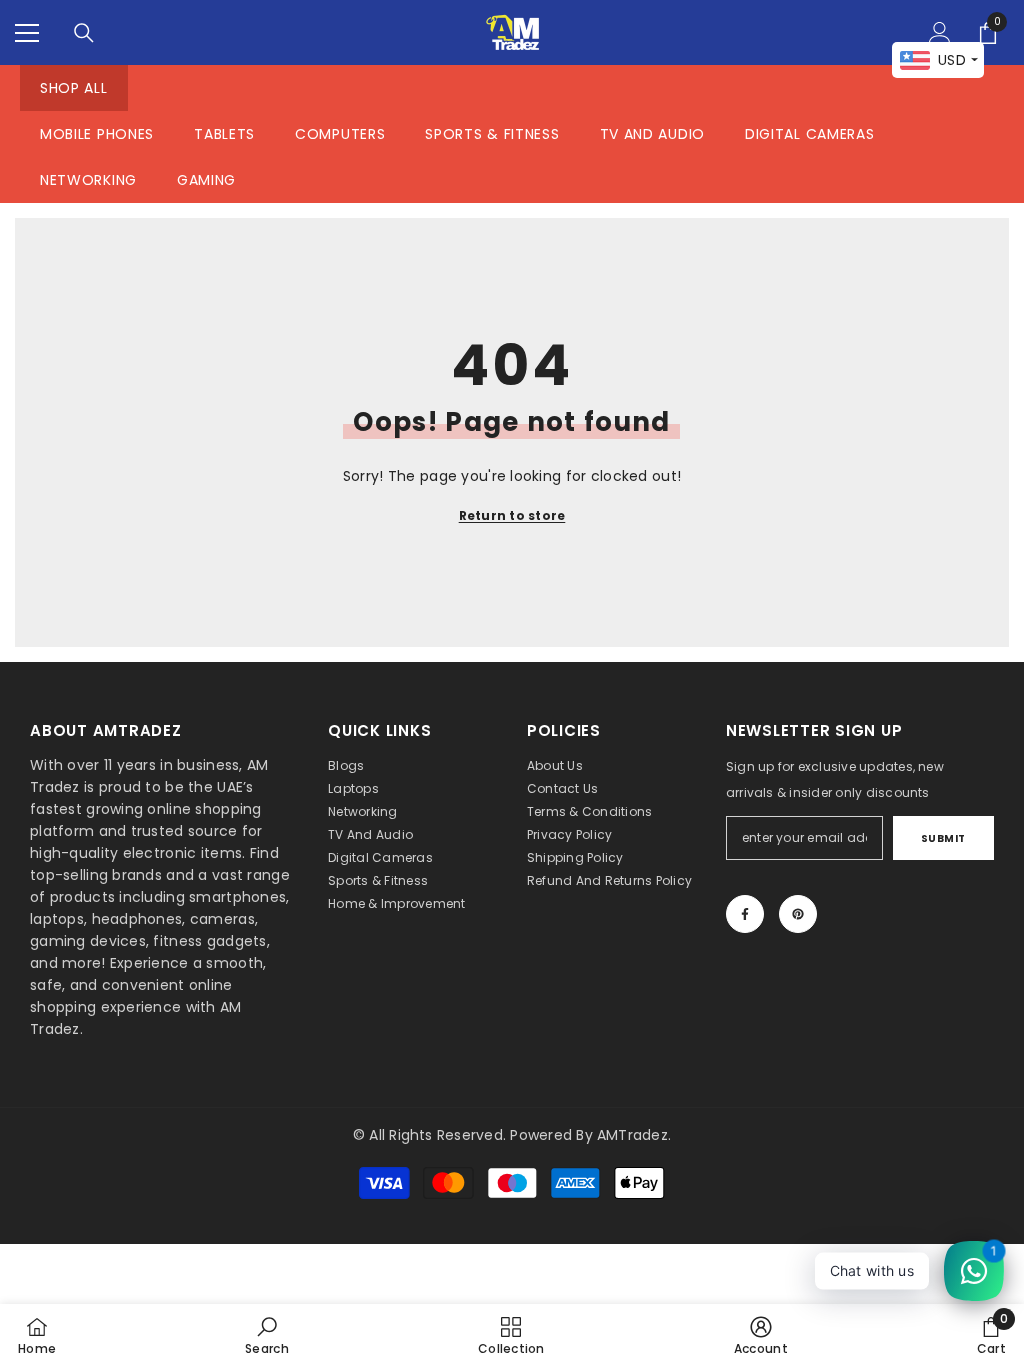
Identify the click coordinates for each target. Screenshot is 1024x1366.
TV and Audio (652, 134)
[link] (267, 1335)
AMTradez (632, 1135)
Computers (340, 134)
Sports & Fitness (492, 134)
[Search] (84, 33)
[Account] (940, 33)
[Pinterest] (798, 914)
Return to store (512, 515)
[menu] (27, 33)
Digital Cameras (810, 134)
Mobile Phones (97, 134)
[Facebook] (745, 914)
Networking (88, 180)
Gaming (206, 180)
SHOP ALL (74, 88)
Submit (943, 838)
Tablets (224, 134)
